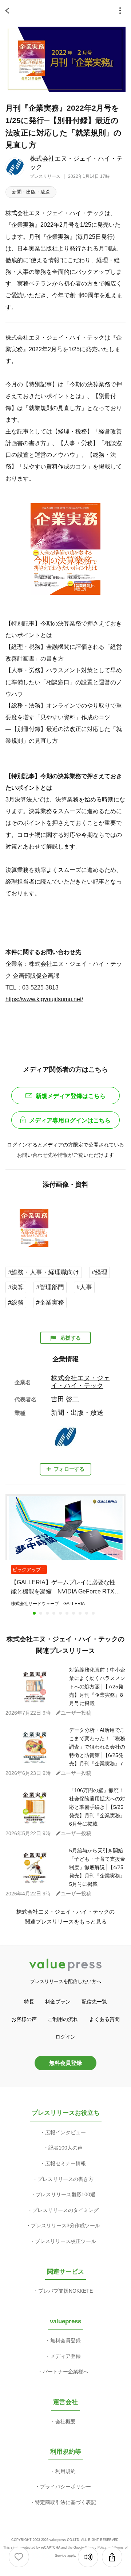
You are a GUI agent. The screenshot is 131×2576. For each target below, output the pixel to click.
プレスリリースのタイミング (65, 2210)
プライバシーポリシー (65, 2487)
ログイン (65, 2037)
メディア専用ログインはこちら (70, 1120)
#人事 (84, 1287)
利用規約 (65, 2471)
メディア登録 (65, 2356)
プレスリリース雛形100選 (65, 2194)
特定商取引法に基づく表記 (65, 2502)
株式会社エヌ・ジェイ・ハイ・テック (80, 1382)
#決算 (16, 1287)
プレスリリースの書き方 (65, 2179)
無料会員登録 (65, 2063)
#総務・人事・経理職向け (44, 1272)
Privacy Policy (96, 2548)
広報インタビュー (65, 2132)
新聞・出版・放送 (31, 192)
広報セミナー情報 (65, 2163)
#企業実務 (50, 1303)
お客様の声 (24, 2019)
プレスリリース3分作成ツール (65, 2225)
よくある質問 (104, 2019)
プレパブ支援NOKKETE (65, 2291)
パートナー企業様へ (65, 2372)
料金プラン (58, 2002)
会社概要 (65, 2422)
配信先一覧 (94, 2002)
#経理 (100, 1272)
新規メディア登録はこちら (71, 1096)
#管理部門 (50, 1287)
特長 (29, 2002)
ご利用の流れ (63, 2019)
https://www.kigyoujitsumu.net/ (44, 999)
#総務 (16, 1303)
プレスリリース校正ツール (65, 2241)
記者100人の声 (65, 2148)
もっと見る (93, 1922)
